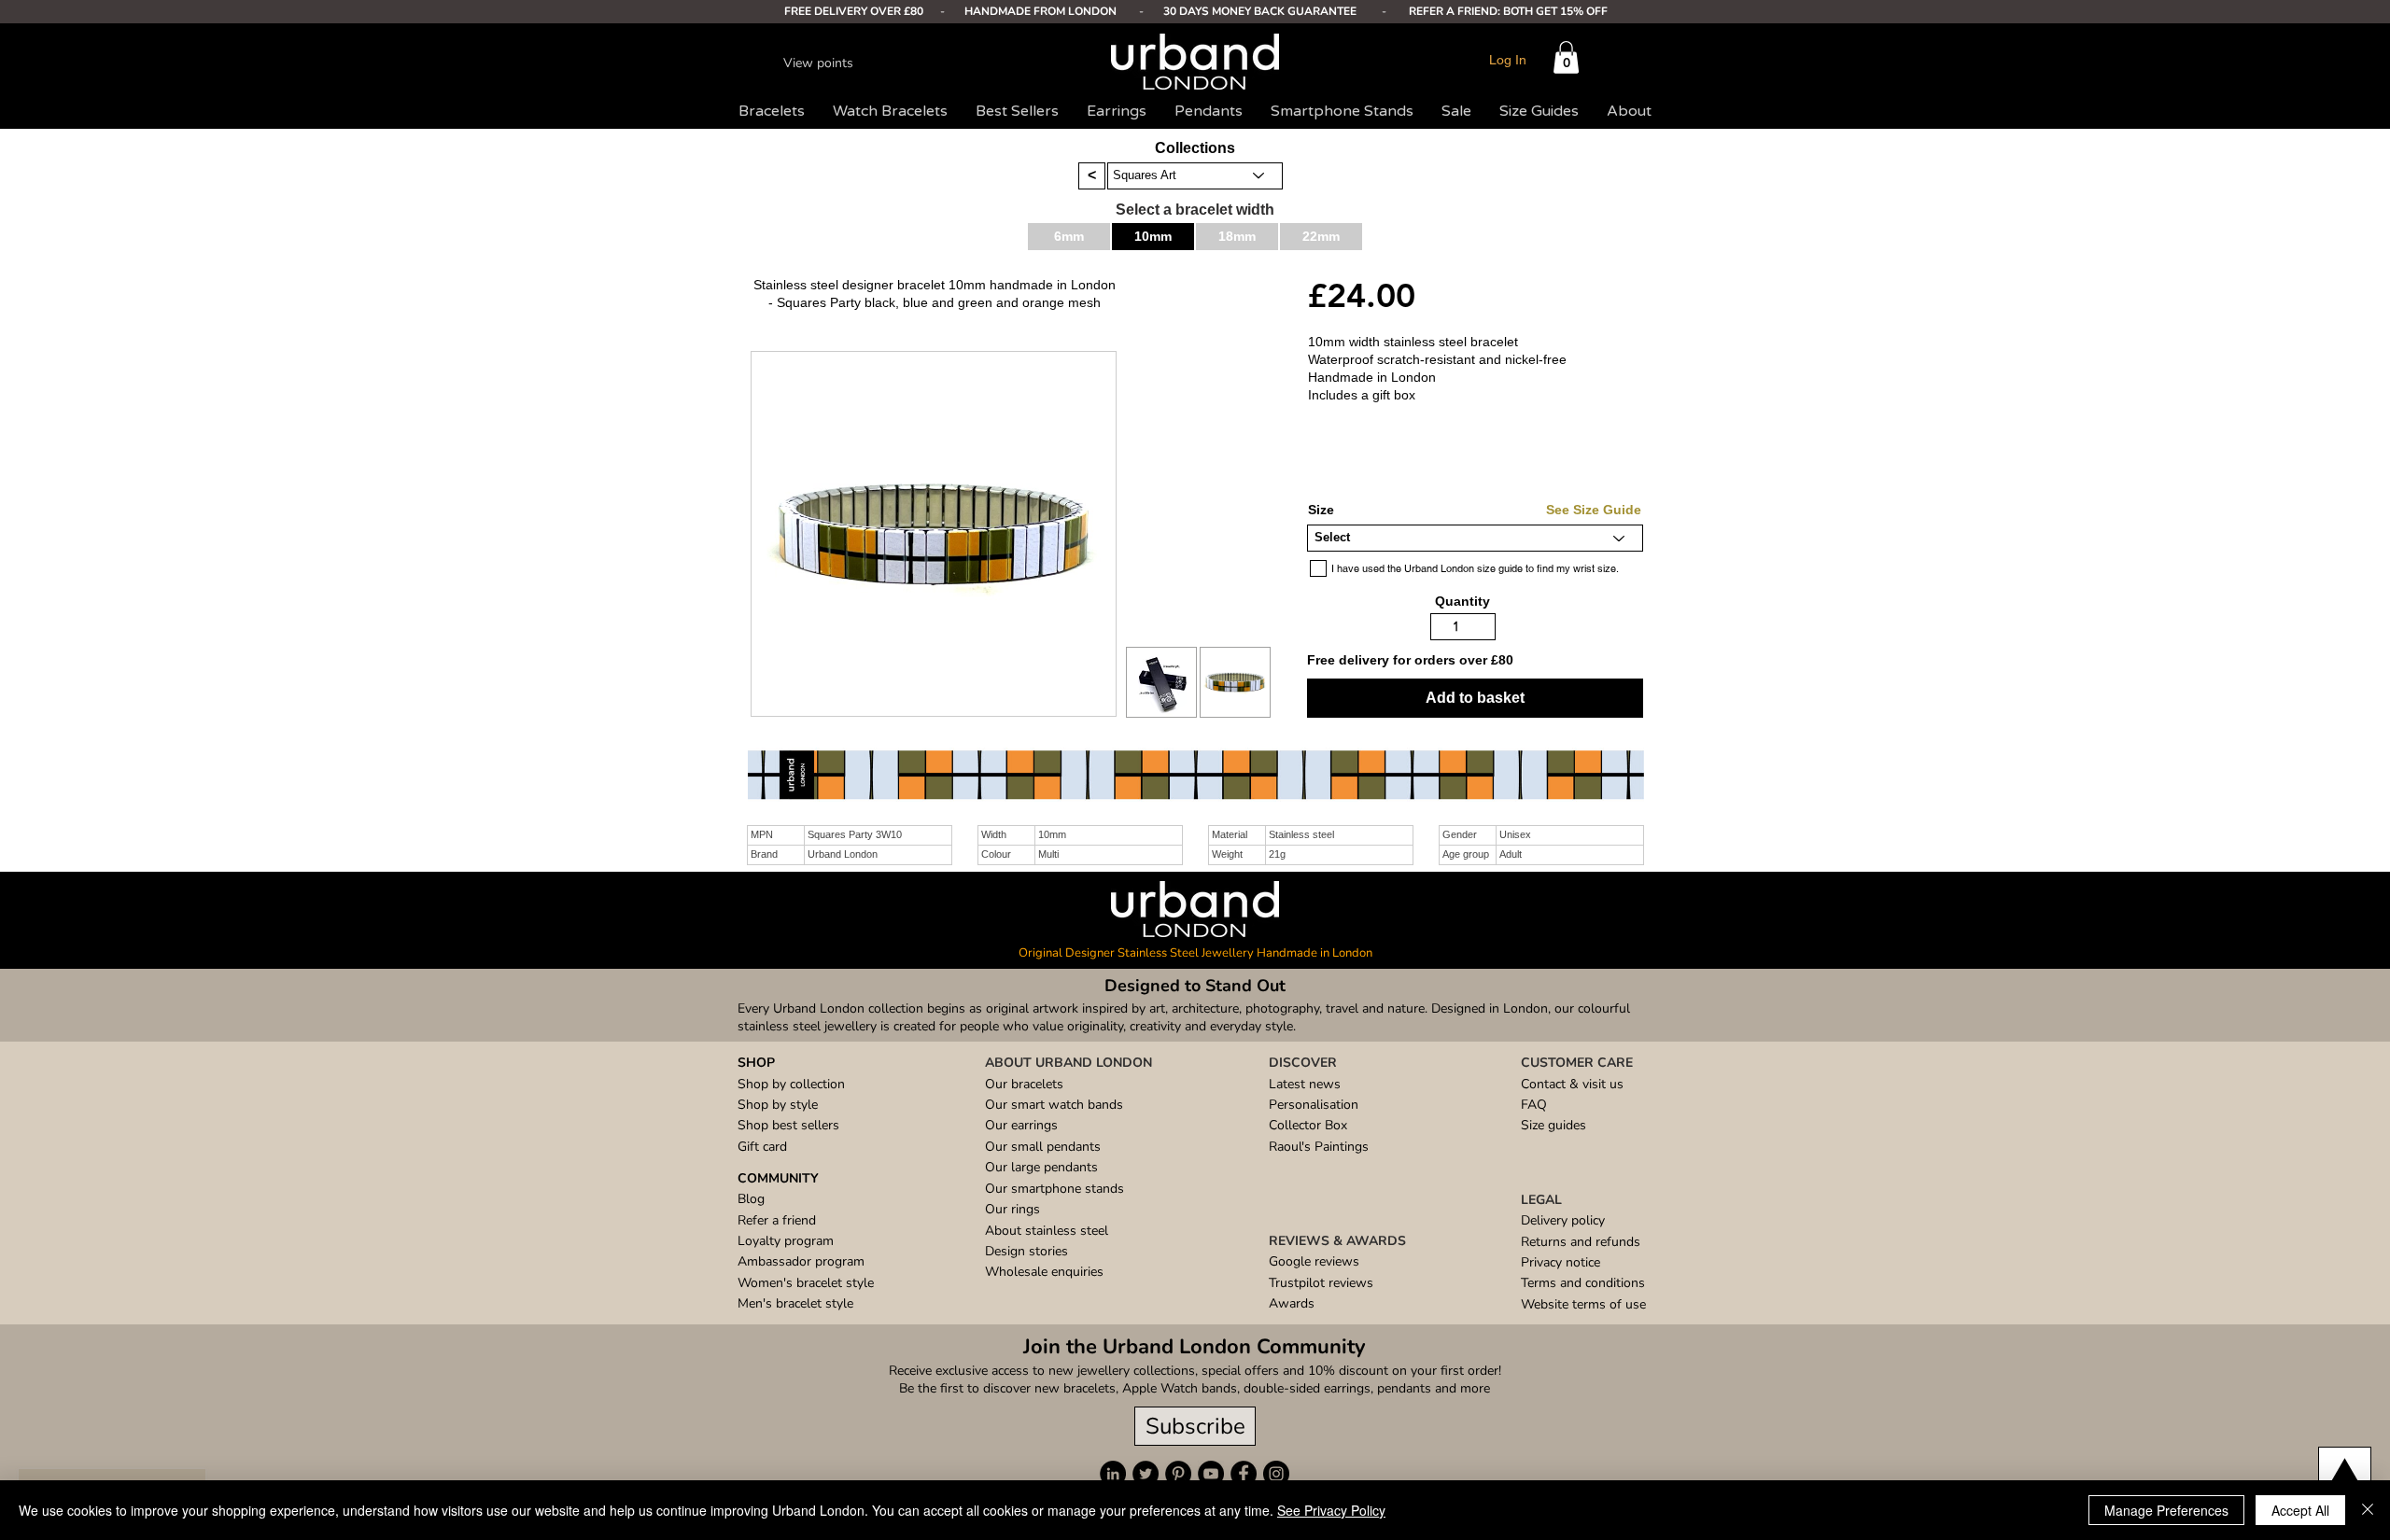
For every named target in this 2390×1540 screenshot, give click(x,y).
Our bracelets (1024, 1084)
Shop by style (778, 1105)
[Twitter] (1146, 1474)
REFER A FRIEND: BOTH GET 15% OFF (1508, 11)
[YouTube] (1211, 1474)
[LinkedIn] (1113, 1474)
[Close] (2368, 1510)
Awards (1292, 1303)
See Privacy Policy (1331, 1510)
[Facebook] (1244, 1474)
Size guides (1553, 1125)
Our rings (1012, 1209)
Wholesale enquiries (1044, 1272)
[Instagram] (1276, 1474)
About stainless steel (1047, 1231)
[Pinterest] (1178, 1474)
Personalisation (1314, 1105)
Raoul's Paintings (1319, 1147)
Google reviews (1314, 1261)
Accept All (2300, 1510)
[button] (1566, 57)
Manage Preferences (2166, 1510)
